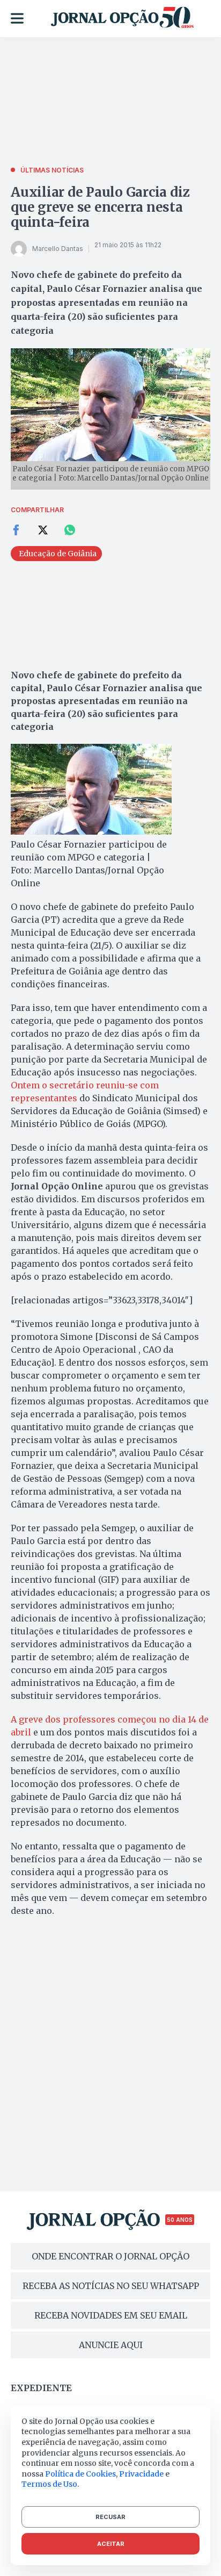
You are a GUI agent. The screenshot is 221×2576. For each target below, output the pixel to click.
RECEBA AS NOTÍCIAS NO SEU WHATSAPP (111, 2286)
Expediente (41, 2388)
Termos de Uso (49, 2484)
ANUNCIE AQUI (111, 2345)
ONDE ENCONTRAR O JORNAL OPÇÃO (110, 2256)
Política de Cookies (80, 2474)
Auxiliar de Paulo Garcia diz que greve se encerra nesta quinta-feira (100, 207)
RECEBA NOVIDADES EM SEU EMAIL (111, 2315)
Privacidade (141, 2474)
